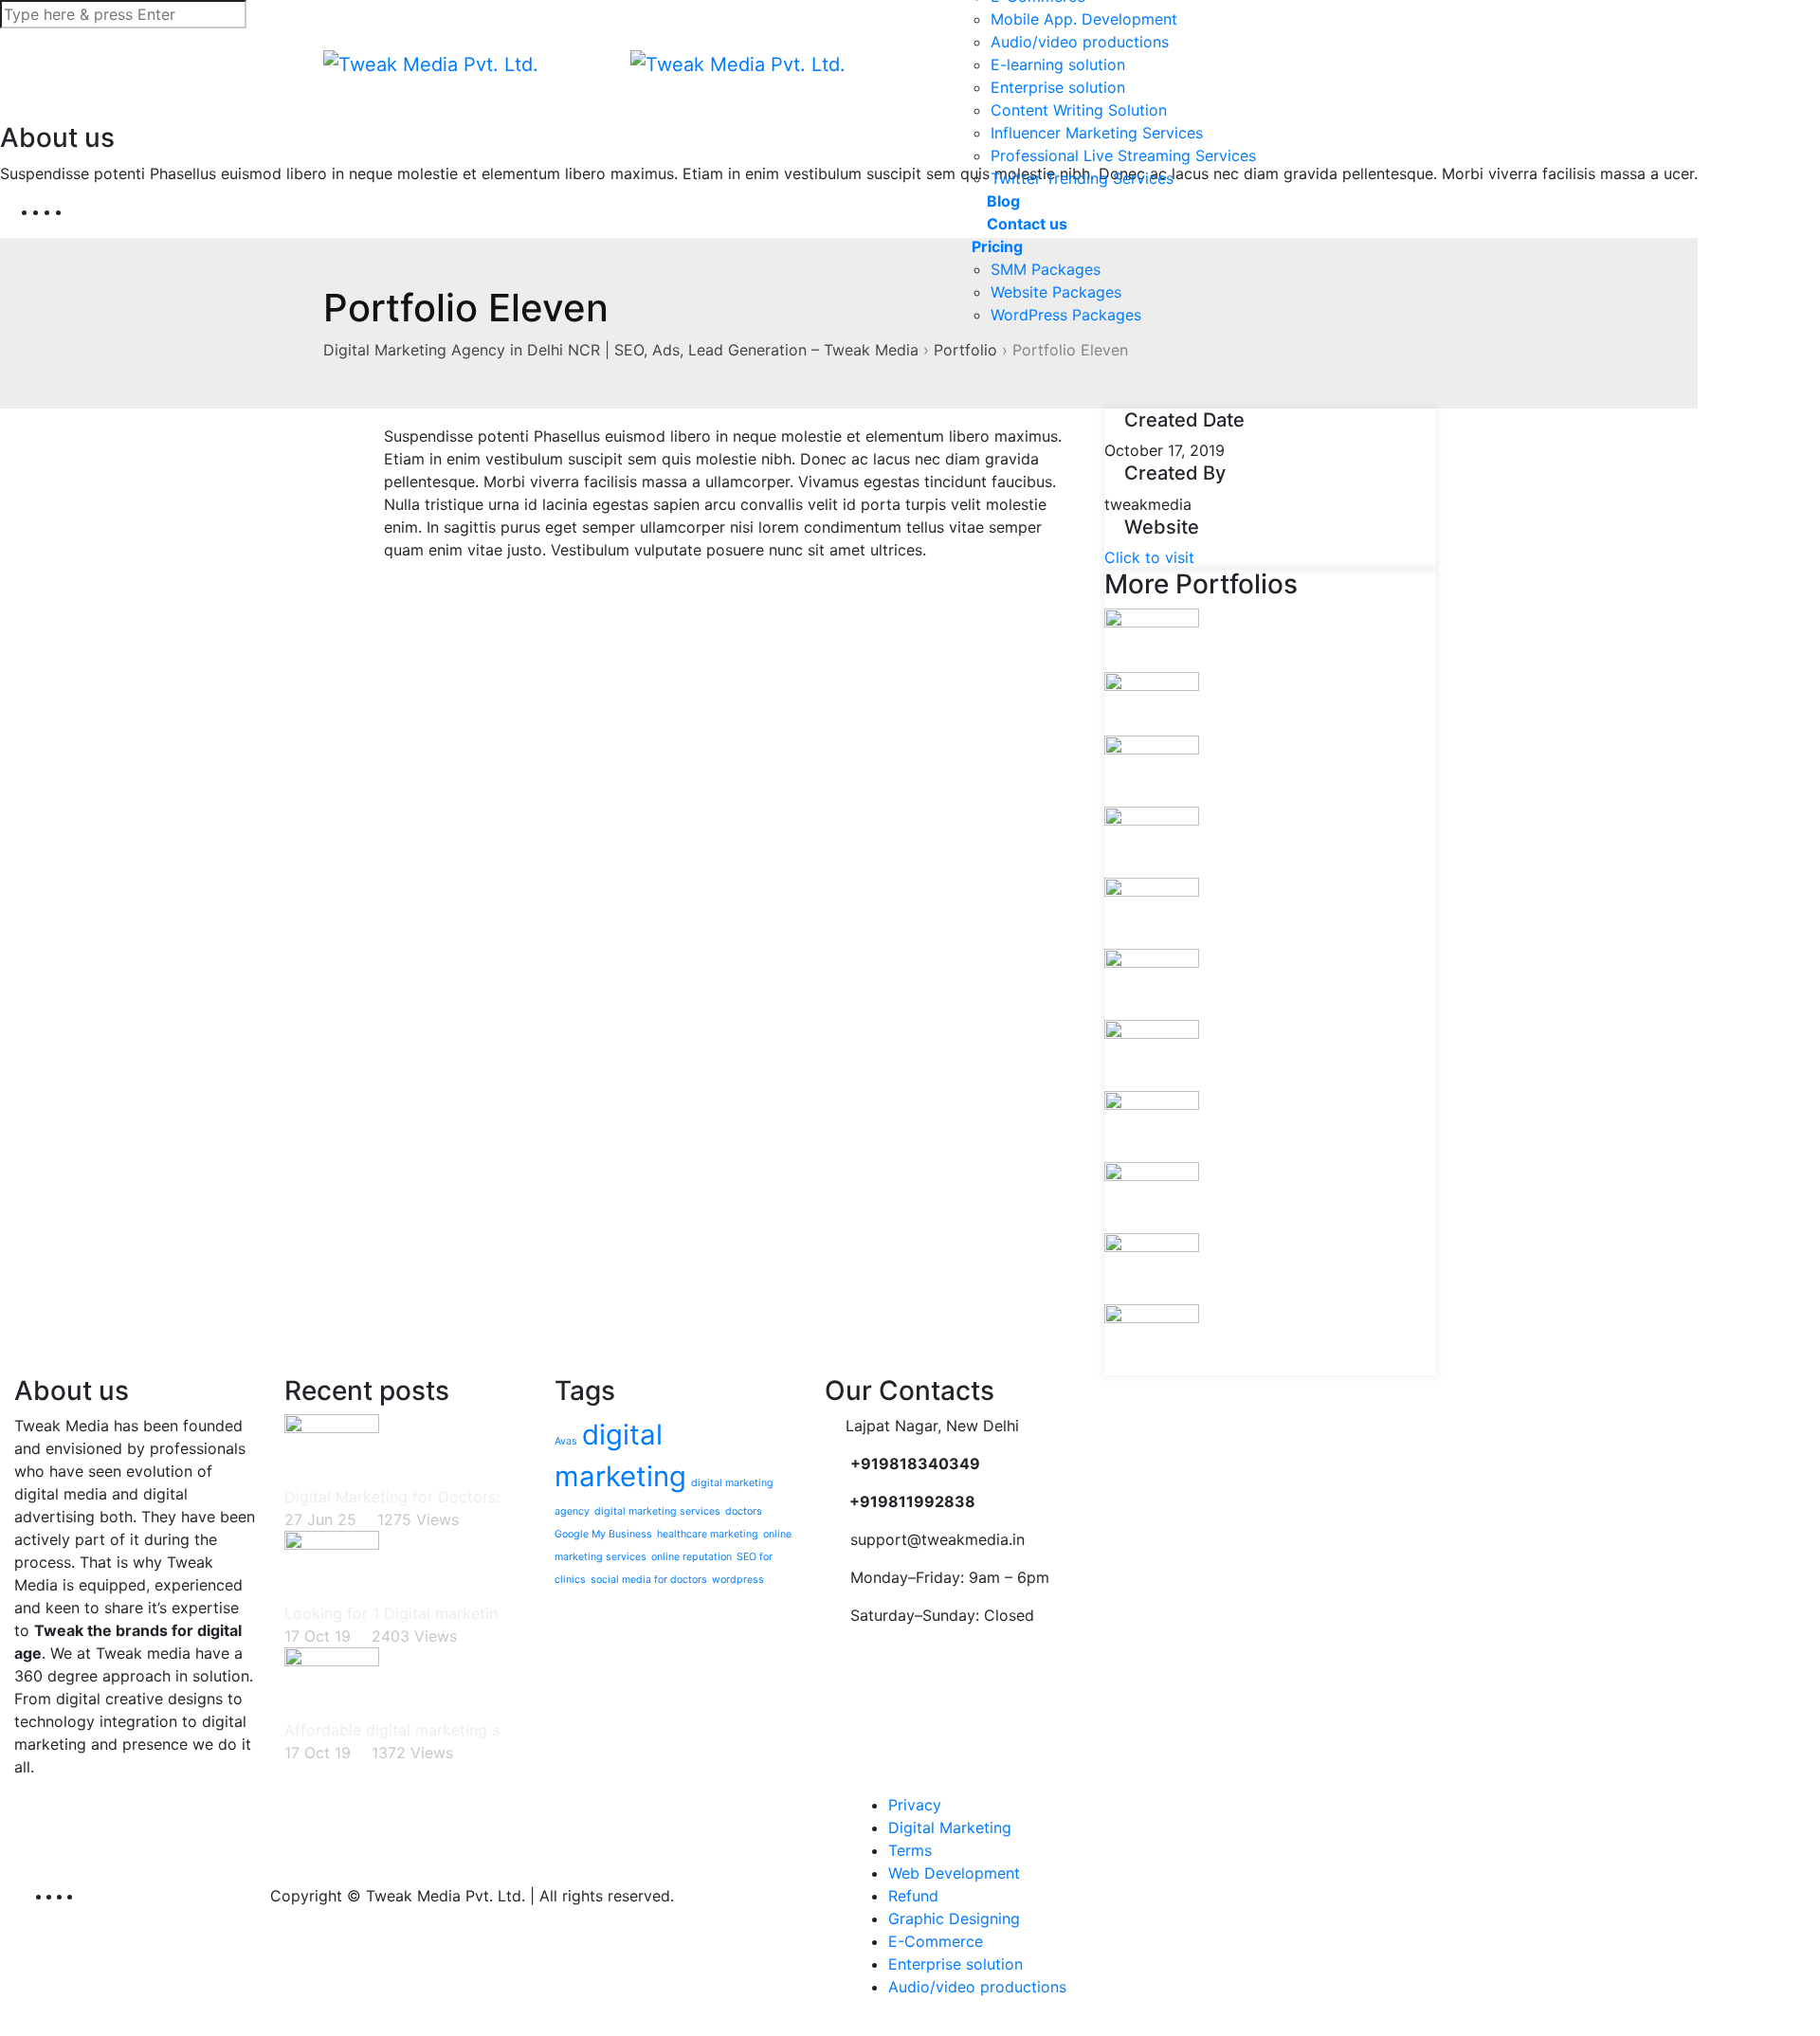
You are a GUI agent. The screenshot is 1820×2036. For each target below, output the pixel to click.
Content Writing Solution (1079, 110)
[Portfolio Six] (1152, 1125)
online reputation (692, 1557)
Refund (913, 1896)
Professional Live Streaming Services (1123, 155)
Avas (566, 1441)
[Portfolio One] (1152, 770)
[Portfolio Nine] (1152, 1338)
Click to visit (1149, 557)
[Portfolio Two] (1152, 841)
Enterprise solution (1058, 87)
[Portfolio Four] (1152, 983)
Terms (910, 1850)
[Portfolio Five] (1152, 1054)
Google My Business (603, 1534)
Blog (1001, 201)
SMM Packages (1046, 269)
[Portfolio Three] (1152, 912)
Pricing (997, 246)
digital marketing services (657, 1511)
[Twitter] (66, 211)
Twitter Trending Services (1082, 178)
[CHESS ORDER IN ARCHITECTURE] (1152, 702)
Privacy (915, 1805)
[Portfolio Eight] (1152, 1267)
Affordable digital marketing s (392, 1730)
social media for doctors (649, 1580)
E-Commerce (936, 1941)
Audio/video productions (1080, 42)
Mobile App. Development (1084, 19)
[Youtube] (78, 211)
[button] (1370, 64)
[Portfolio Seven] (1152, 1196)
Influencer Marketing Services (1097, 133)
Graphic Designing (954, 1918)
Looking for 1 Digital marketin (391, 1613)
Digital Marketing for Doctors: (392, 1497)
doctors (744, 1511)
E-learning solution (1058, 64)
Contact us (1025, 224)
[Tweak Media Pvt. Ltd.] (431, 64)
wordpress (738, 1580)
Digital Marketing (950, 1827)
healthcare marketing (708, 1534)
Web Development (954, 1873)
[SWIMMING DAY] (1152, 639)
